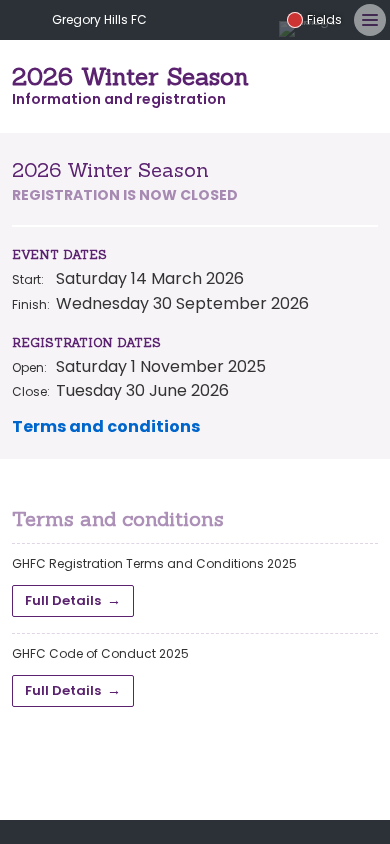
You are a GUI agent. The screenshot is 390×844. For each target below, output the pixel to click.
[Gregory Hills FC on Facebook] (199, 20)
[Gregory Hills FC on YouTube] (263, 20)
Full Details (63, 600)
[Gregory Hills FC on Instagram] (231, 20)
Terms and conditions (106, 426)
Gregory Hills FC (99, 19)
